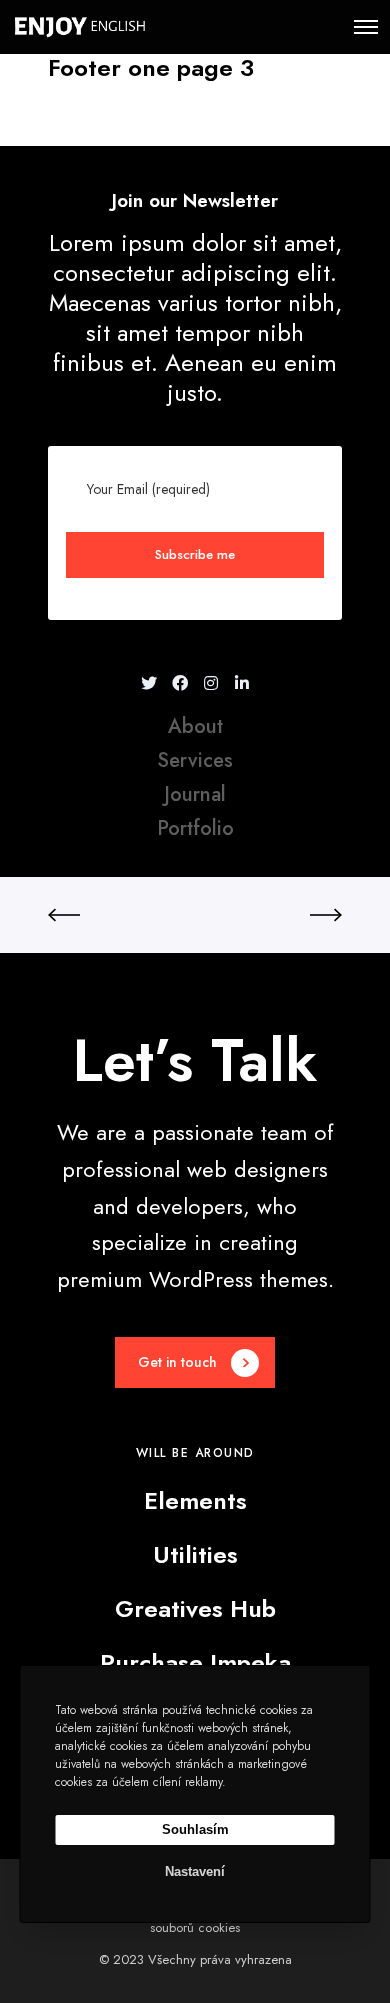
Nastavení (195, 1871)
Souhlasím (195, 1829)
